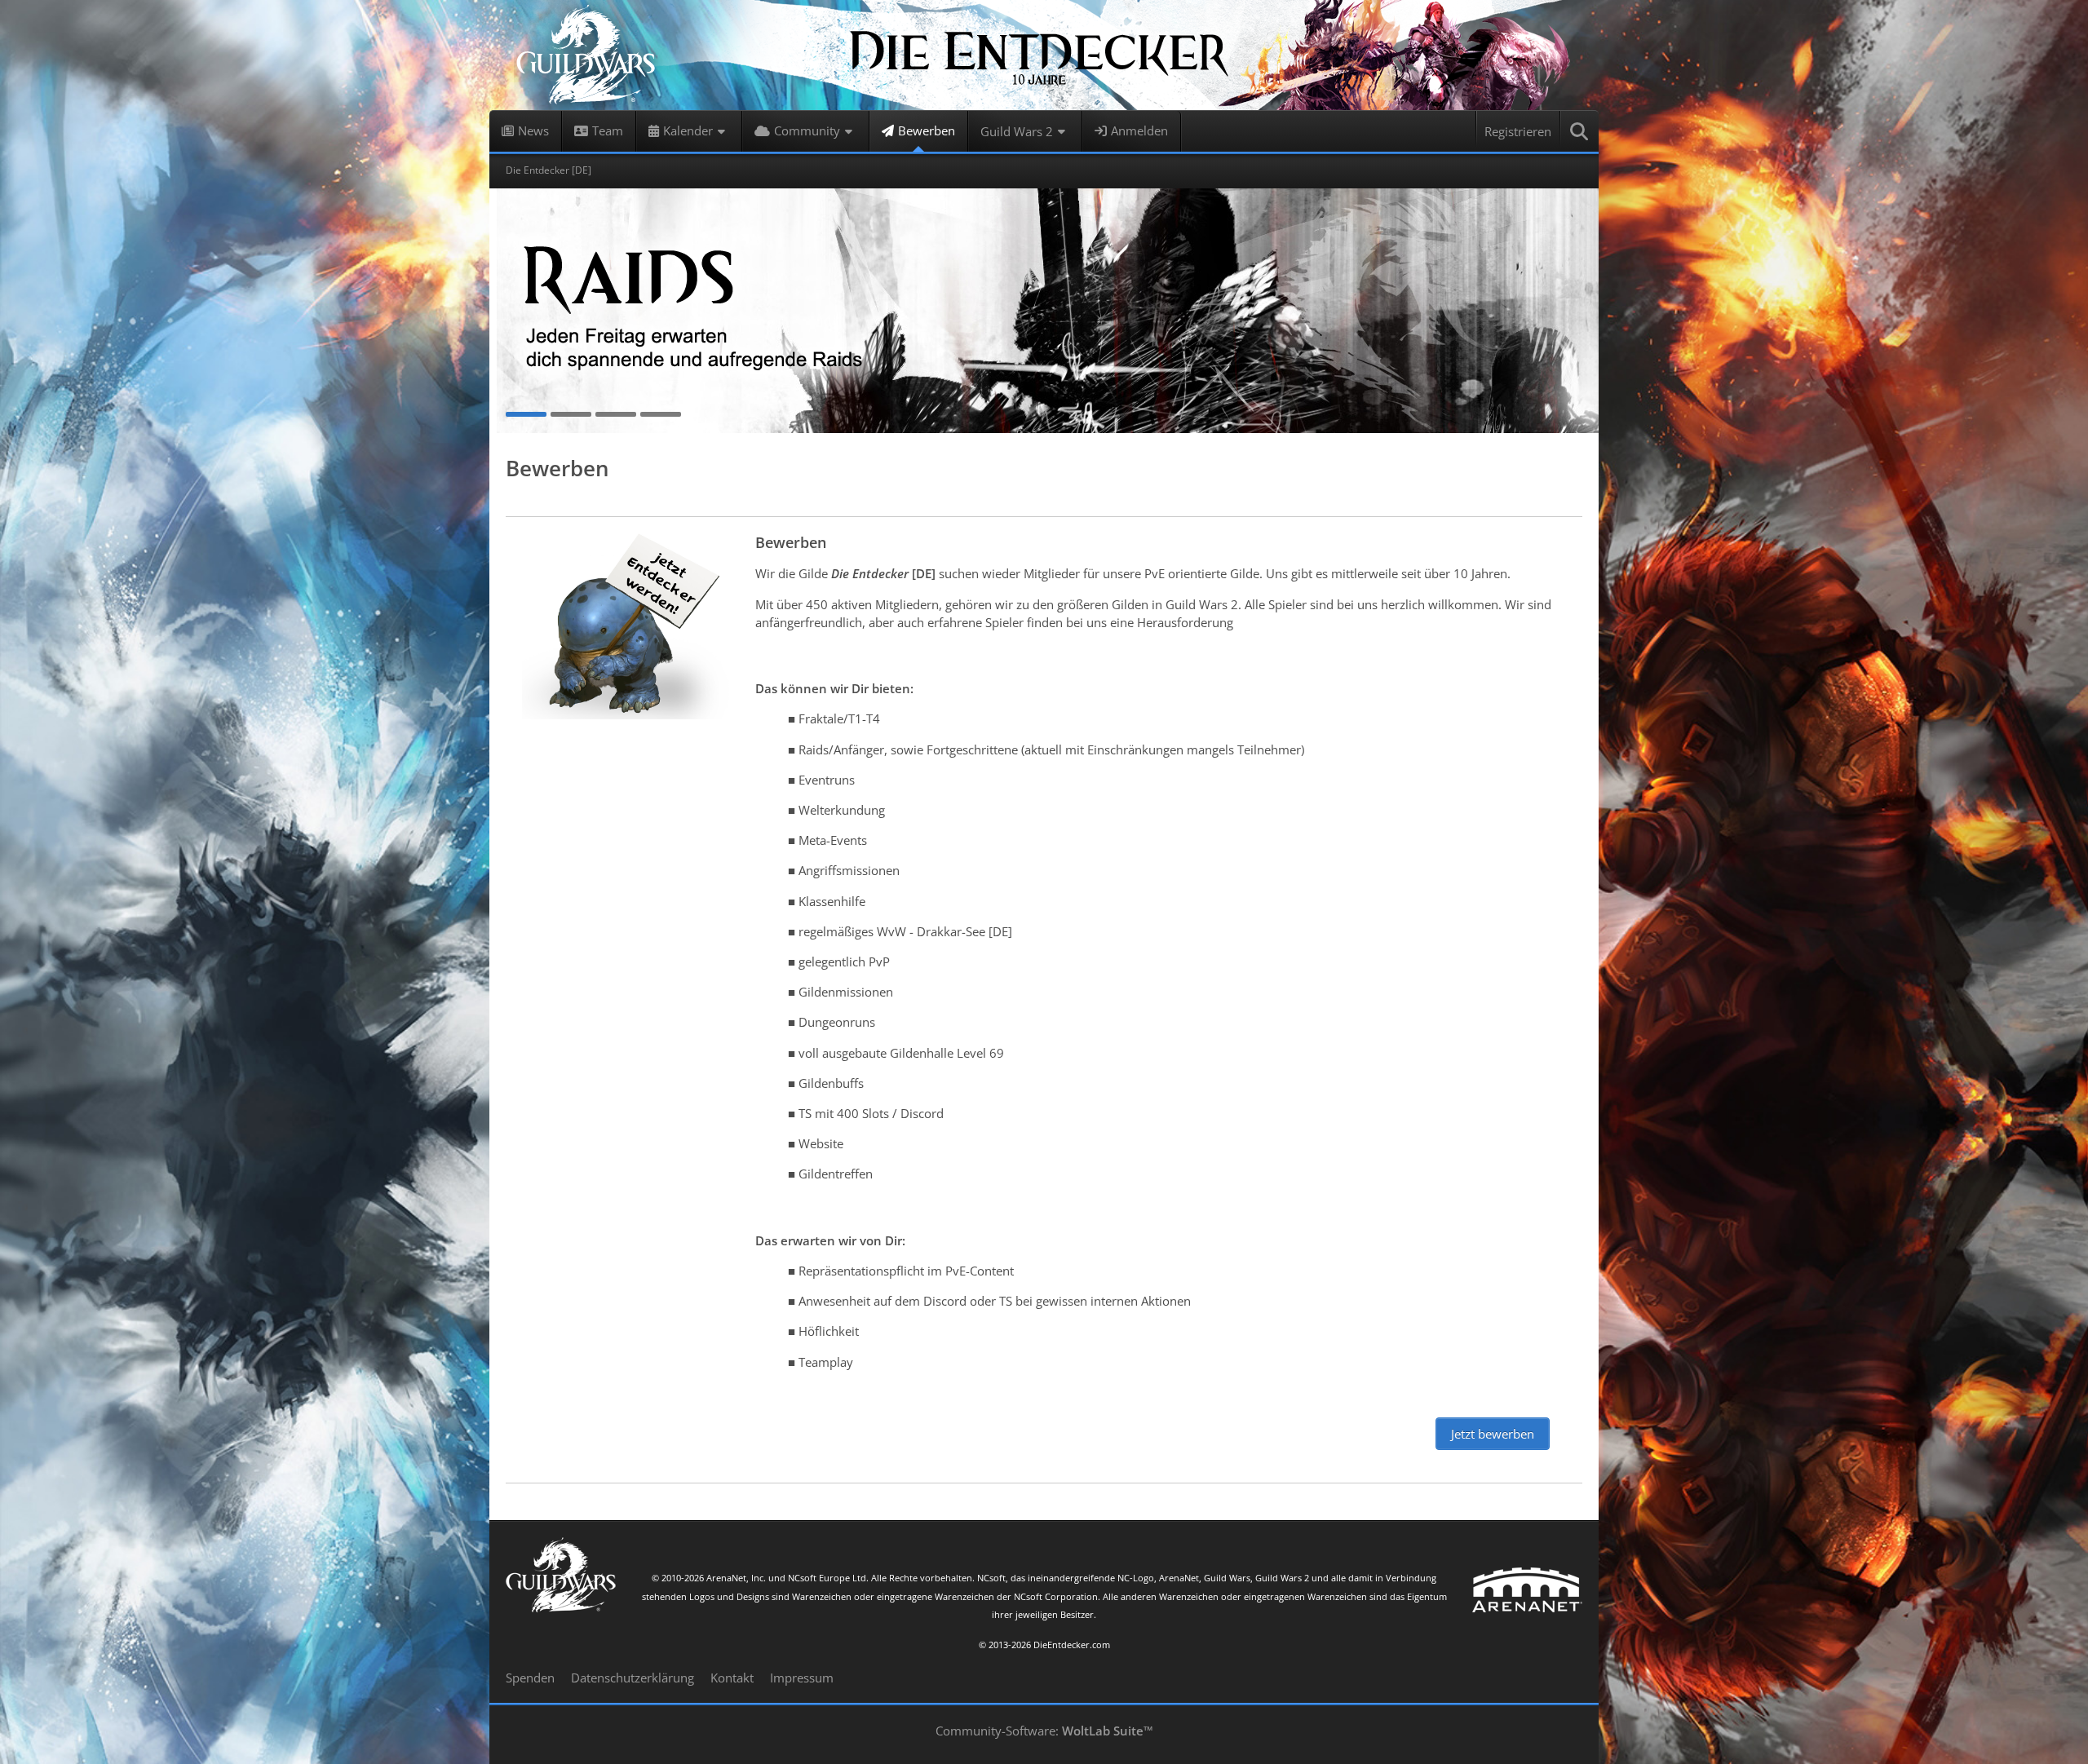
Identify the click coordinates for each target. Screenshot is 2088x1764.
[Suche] (1580, 131)
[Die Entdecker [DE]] (1044, 55)
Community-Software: (1044, 1731)
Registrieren (1518, 131)
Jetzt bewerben (1493, 1434)
